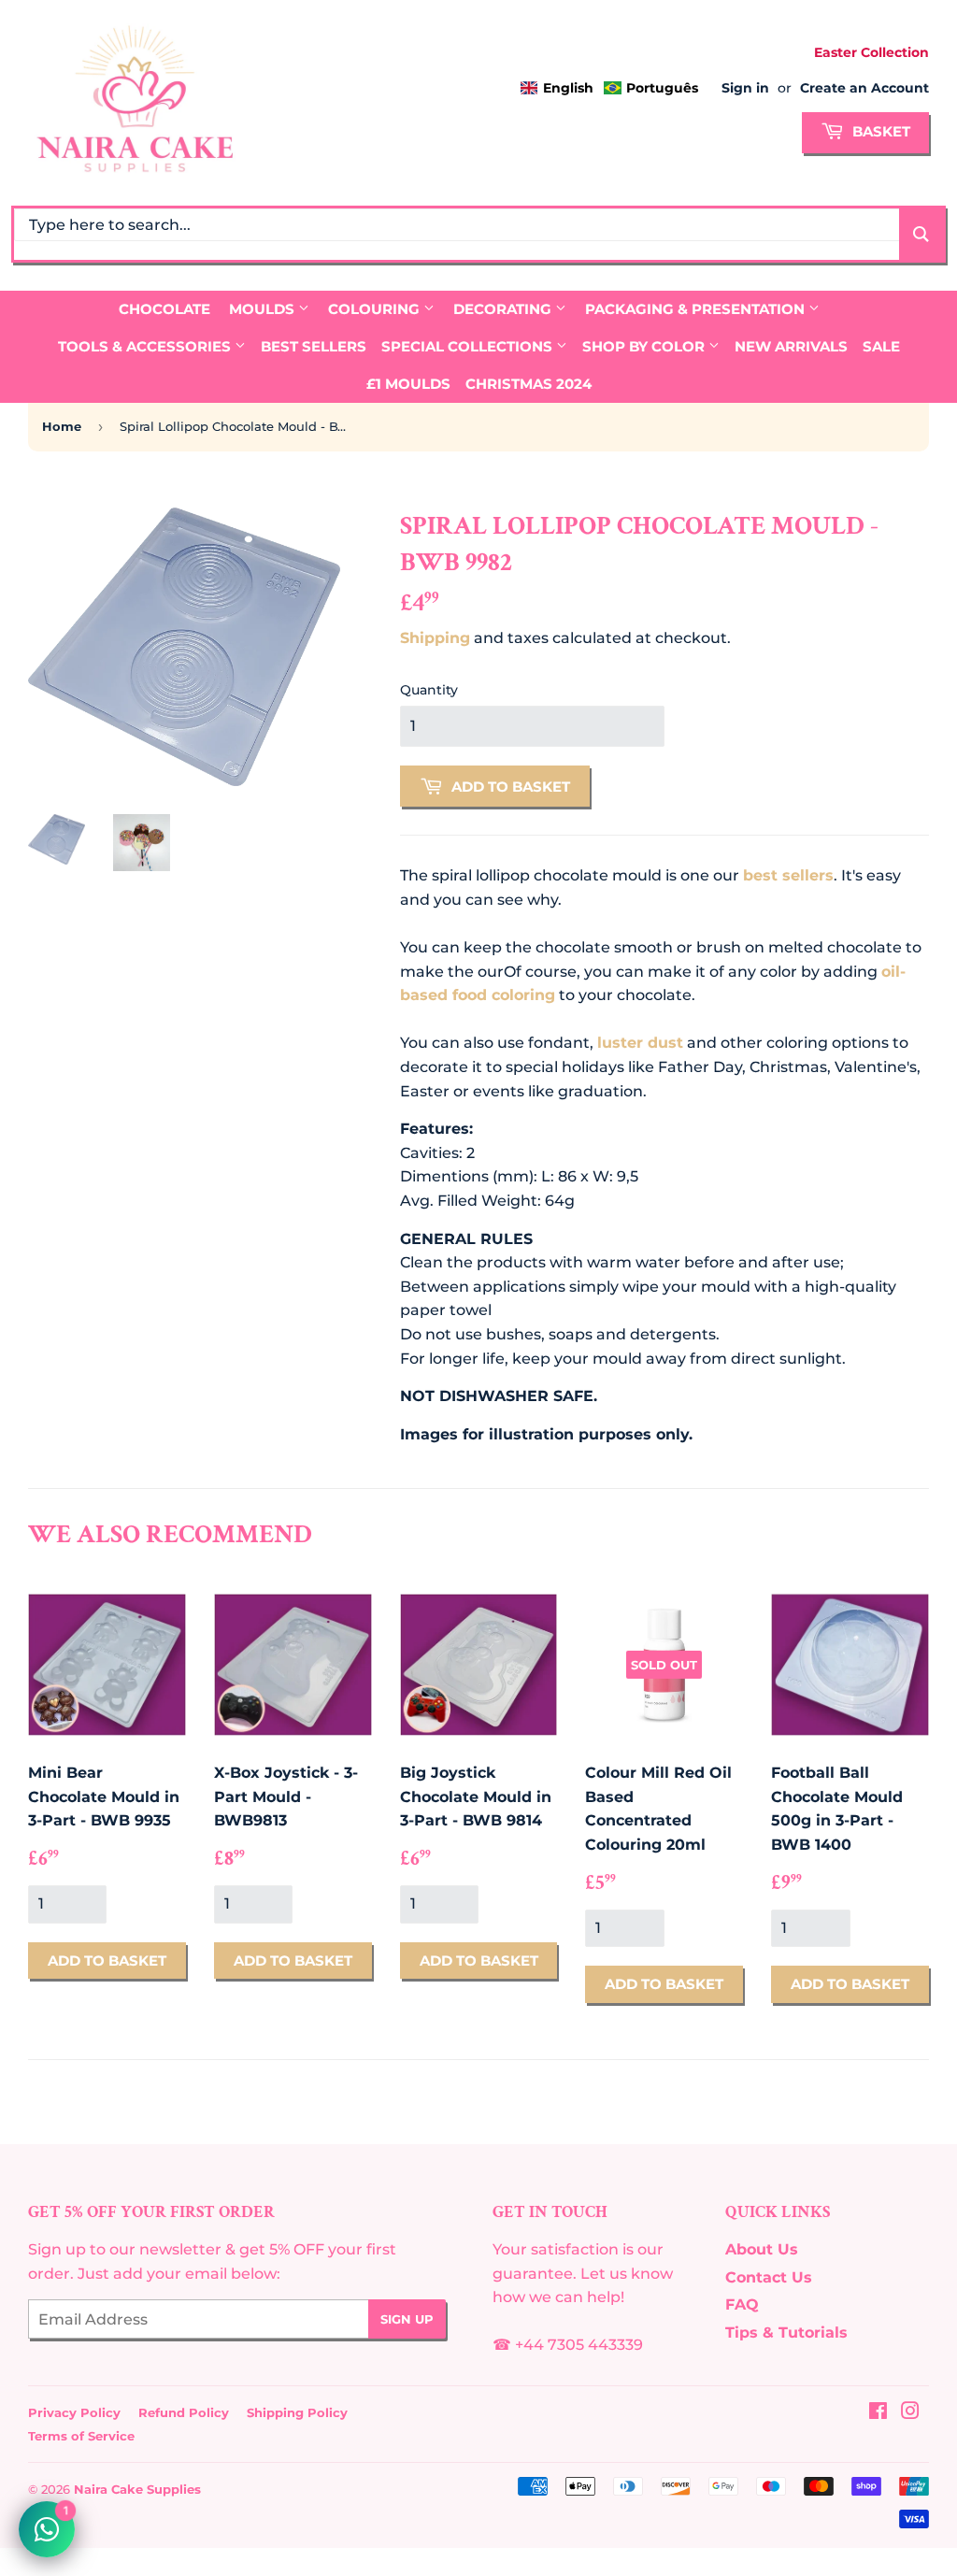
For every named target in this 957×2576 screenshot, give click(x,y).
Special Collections (469, 346)
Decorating (504, 309)
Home (62, 426)
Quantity (429, 690)
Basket (879, 131)
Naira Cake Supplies (137, 2489)
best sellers (788, 875)
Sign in (745, 88)
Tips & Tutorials (786, 2333)
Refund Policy (184, 2412)
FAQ (742, 2304)
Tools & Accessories (146, 346)
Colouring (376, 309)
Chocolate (164, 309)
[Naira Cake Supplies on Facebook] (878, 2413)
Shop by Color (645, 346)
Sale (881, 346)
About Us (762, 2249)
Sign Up (407, 2319)
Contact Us (769, 2277)
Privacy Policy (74, 2412)
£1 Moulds (408, 384)
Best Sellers (314, 346)
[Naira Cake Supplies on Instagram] (910, 2413)
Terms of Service (81, 2436)
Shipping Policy (297, 2412)
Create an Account (864, 88)
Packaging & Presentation (697, 309)
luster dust (640, 1043)
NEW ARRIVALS (791, 346)
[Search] (921, 234)
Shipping (435, 638)
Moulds (264, 309)
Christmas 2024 (528, 384)
